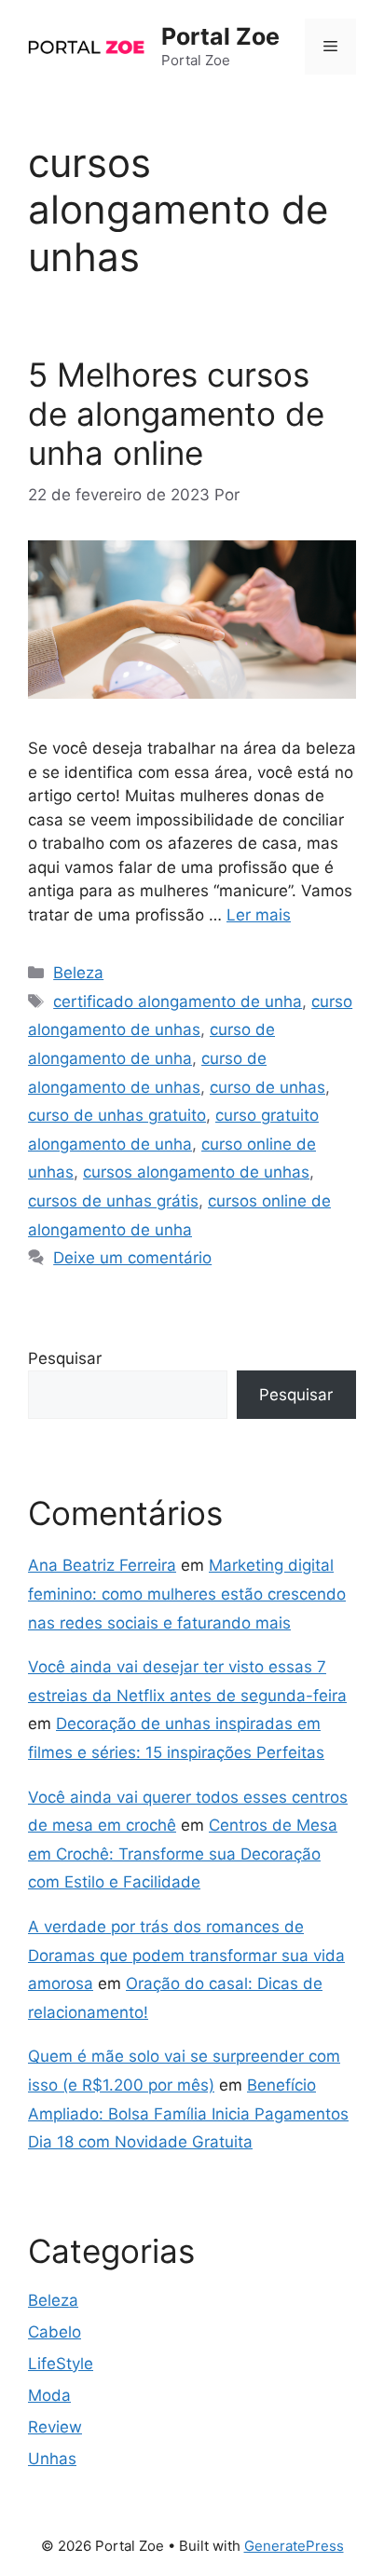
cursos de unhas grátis (113, 1201)
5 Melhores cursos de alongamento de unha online (176, 414)
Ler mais (259, 915)
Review (55, 2427)
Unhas (52, 2459)
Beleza (78, 973)
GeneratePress (294, 2546)
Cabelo (55, 2332)
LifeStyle (61, 2364)
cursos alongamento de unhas (196, 1172)
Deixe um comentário (132, 1258)
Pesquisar (65, 1358)
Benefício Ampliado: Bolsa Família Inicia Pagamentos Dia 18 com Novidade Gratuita (188, 2113)
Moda (49, 2395)
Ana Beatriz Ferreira (102, 1565)
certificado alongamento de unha (178, 1002)
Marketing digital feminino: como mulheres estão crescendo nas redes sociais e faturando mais (187, 1594)
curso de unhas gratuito (117, 1115)
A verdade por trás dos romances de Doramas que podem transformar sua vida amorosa (186, 1955)
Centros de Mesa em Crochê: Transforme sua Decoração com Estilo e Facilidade (183, 1854)
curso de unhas (267, 1087)
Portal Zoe (220, 36)
